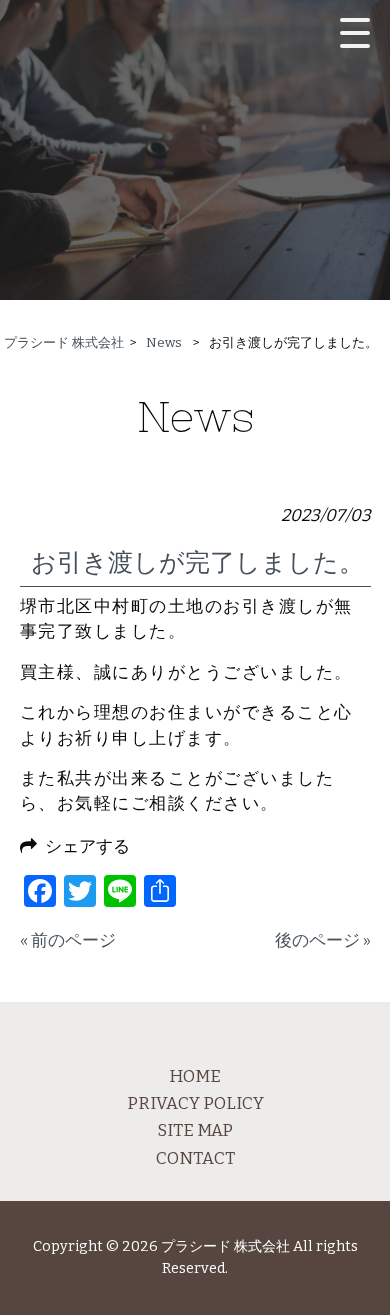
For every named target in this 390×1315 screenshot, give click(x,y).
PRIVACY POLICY (195, 1103)
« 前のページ (68, 940)
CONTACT (195, 1158)
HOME (195, 1076)
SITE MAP (195, 1130)
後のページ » (323, 940)
